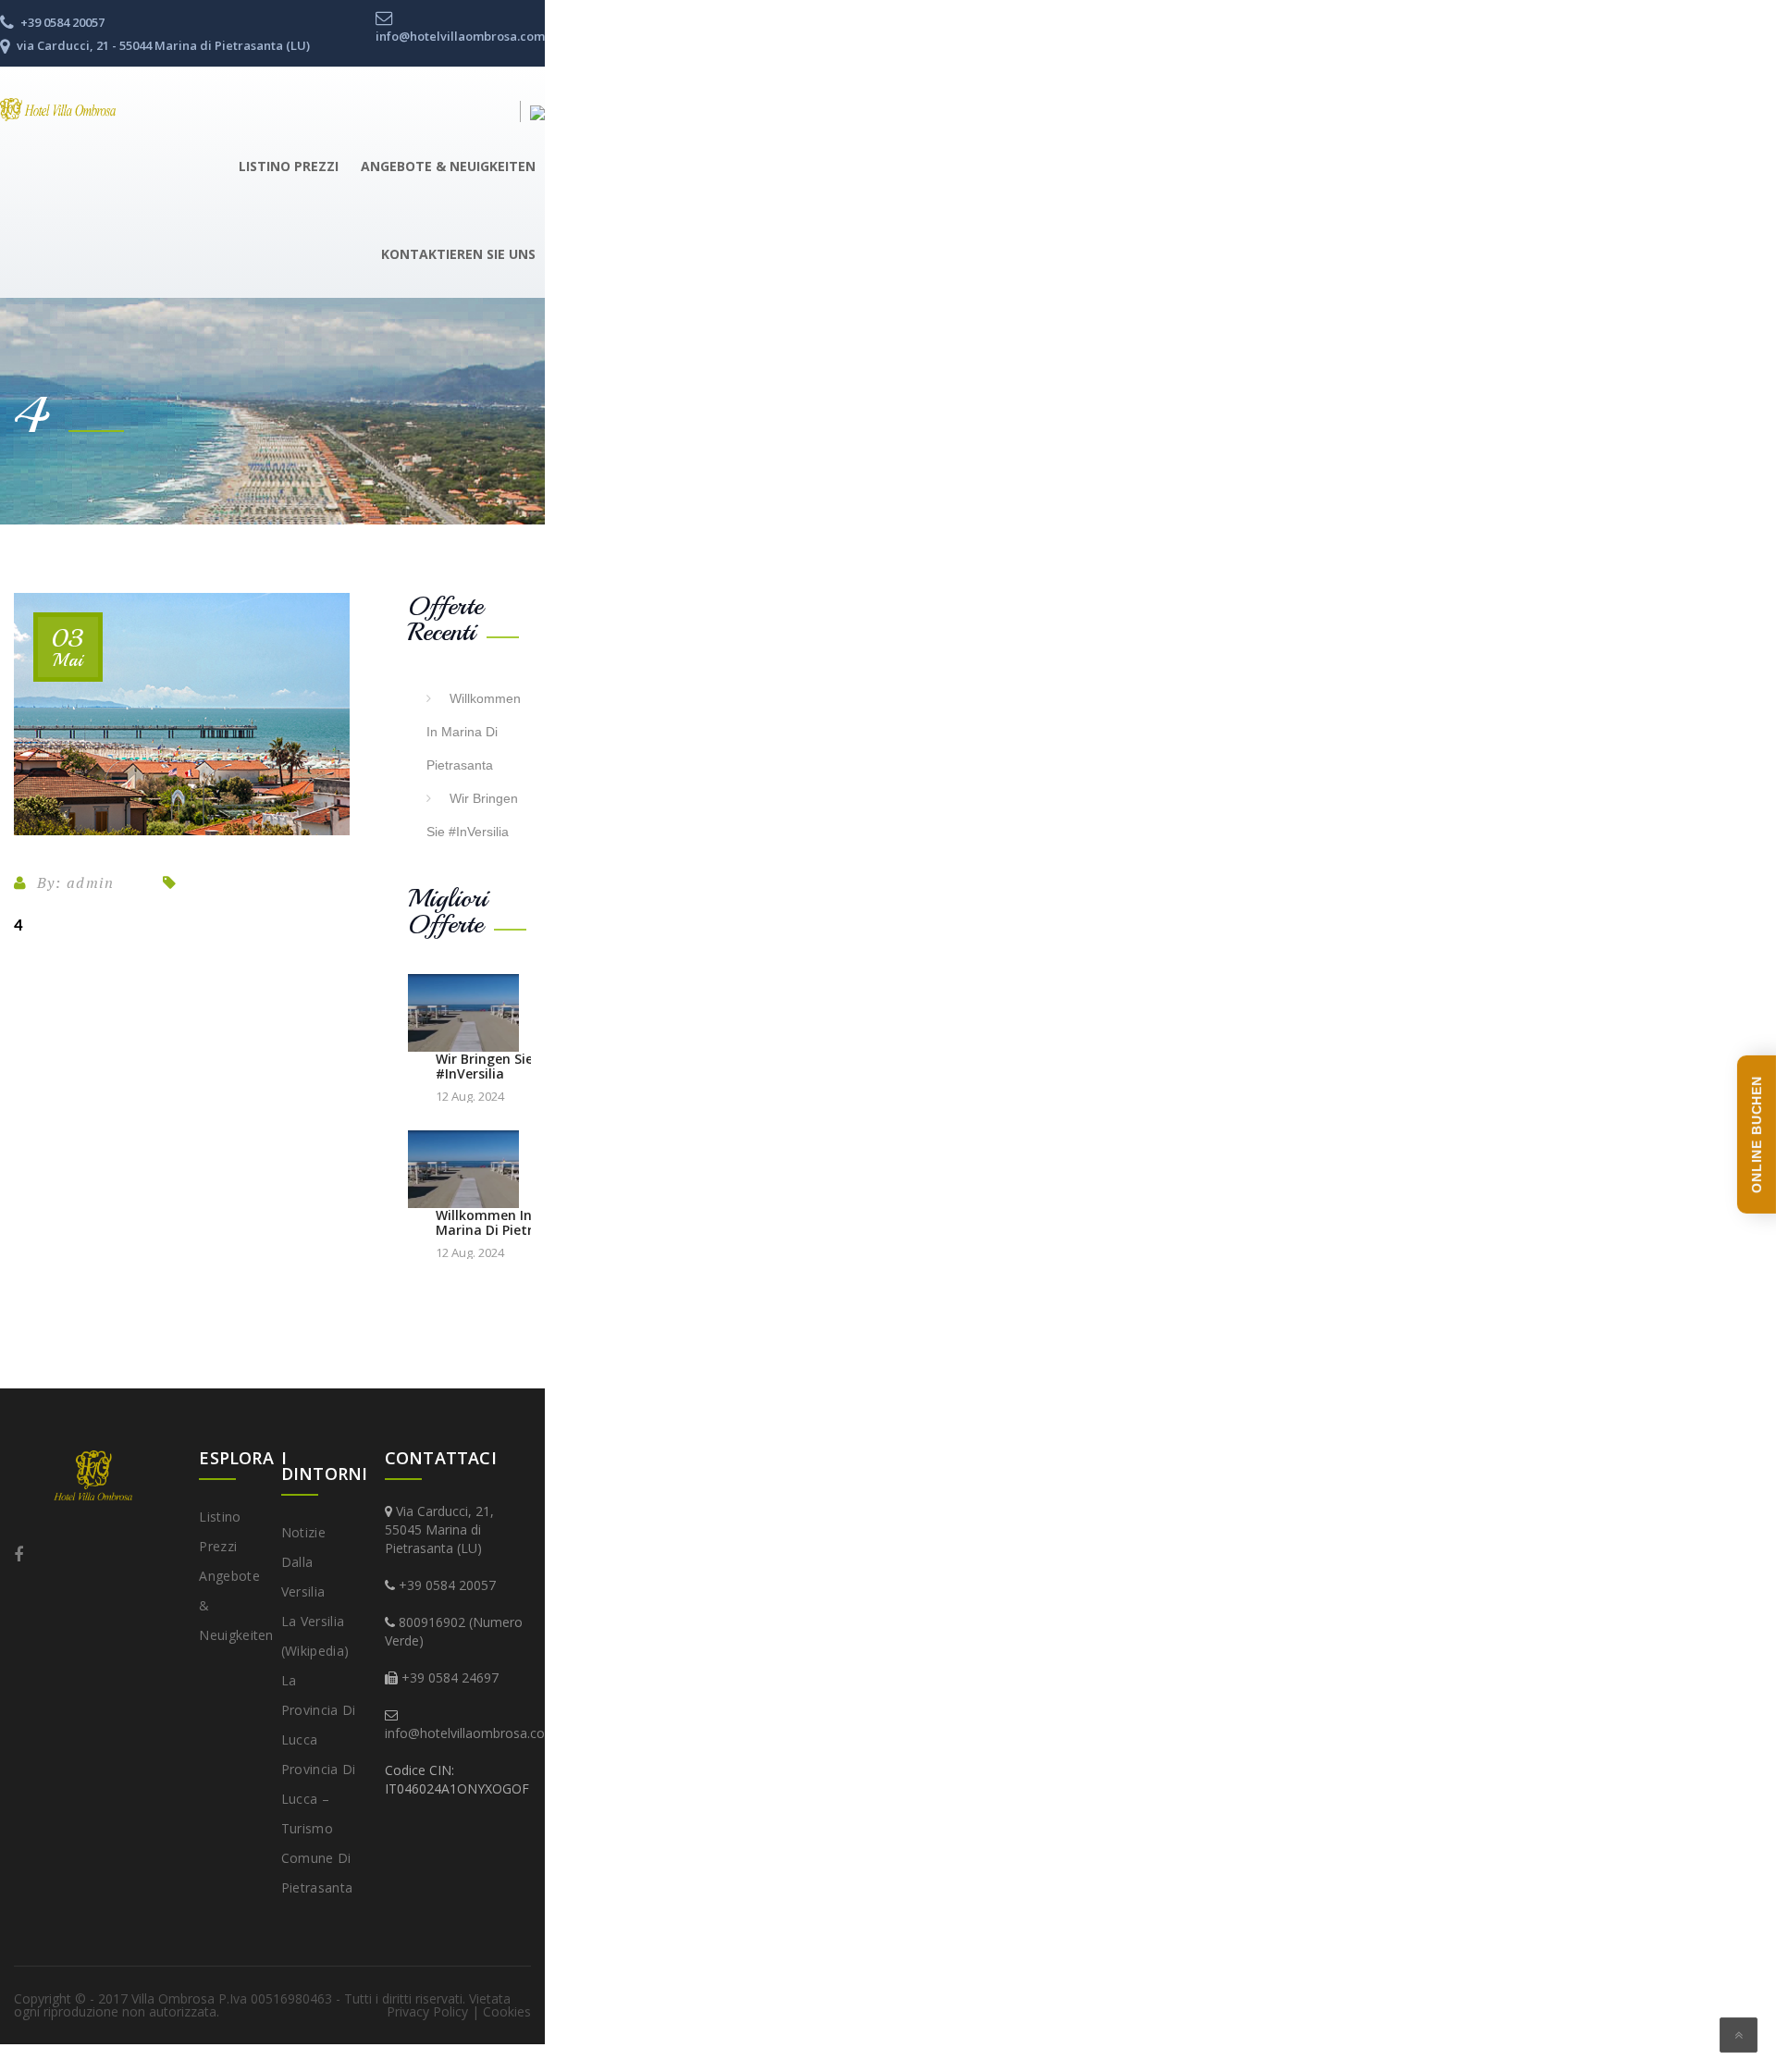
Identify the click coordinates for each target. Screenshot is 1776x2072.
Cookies (507, 2011)
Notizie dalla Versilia (303, 1562)
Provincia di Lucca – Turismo (319, 1799)
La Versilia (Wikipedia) (315, 1636)
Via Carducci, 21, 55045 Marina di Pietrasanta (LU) (439, 1529)
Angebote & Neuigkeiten (448, 166)
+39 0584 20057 (447, 1585)
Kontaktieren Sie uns (458, 254)
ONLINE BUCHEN (1757, 1135)
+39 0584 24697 (450, 1677)
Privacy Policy (427, 2011)
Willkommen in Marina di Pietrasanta (474, 732)
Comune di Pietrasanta (317, 1873)
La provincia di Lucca (319, 1710)
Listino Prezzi (289, 166)
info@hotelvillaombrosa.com (471, 1733)
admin (91, 882)
